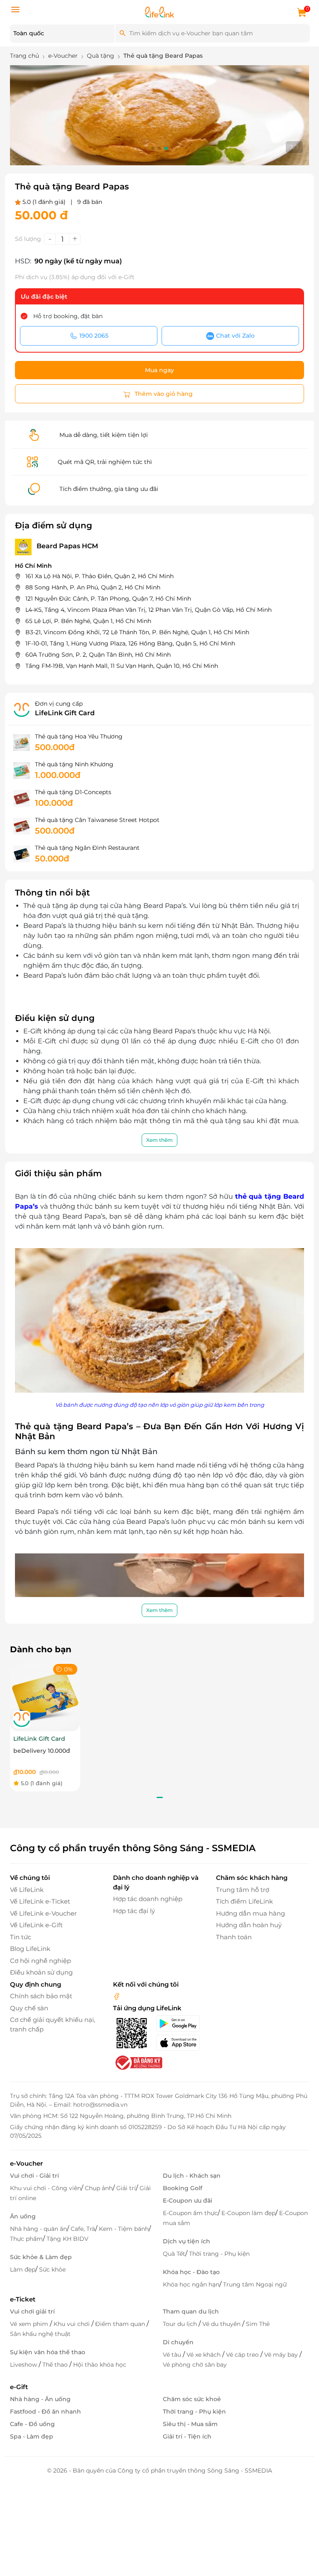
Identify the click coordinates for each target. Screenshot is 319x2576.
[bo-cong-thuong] (138, 2062)
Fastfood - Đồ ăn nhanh (45, 2412)
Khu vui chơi (72, 2324)
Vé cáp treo (243, 2355)
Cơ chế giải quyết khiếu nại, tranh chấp (53, 2024)
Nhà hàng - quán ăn (38, 2229)
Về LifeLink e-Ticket (40, 1901)
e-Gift (19, 2387)
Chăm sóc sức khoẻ (192, 2399)
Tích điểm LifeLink (244, 1901)
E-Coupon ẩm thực (190, 2213)
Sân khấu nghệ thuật (40, 2334)
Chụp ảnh (99, 2188)
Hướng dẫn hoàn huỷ (249, 1925)
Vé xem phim (30, 2324)
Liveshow (24, 2365)
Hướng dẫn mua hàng (250, 1913)
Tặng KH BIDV (67, 2239)
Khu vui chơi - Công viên (45, 2188)
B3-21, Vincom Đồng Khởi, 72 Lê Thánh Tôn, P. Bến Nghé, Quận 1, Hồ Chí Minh (137, 632)
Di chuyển (178, 2342)
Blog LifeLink (30, 1949)
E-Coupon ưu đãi (188, 2201)
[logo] (159, 11)
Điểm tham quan (121, 2324)
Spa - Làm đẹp (32, 2436)
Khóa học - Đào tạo (191, 2272)
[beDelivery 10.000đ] (45, 1696)
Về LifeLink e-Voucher (43, 1913)
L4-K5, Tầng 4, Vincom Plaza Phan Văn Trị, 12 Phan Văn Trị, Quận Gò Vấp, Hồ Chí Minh (148, 610)
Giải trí (126, 2188)
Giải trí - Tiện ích (187, 2436)
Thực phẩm (26, 2239)
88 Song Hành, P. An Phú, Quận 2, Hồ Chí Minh (93, 587)
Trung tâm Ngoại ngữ (255, 2284)
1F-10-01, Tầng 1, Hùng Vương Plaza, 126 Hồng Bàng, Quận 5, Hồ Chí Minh (130, 643)
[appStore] (181, 2043)
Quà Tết (174, 2254)
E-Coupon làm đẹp (248, 2213)
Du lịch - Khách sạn (192, 2176)
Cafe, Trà (83, 2229)
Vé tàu (173, 2355)
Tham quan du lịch (191, 2311)
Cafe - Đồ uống (32, 2424)
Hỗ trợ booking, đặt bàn (68, 316)
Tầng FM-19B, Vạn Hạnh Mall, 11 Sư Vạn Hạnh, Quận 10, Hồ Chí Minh (122, 666)
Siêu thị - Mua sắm (190, 2424)
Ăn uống (23, 2216)
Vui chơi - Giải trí (34, 2176)
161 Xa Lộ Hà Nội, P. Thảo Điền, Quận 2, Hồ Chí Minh (99, 576)
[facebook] (117, 1996)
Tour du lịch (181, 2324)
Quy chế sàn (29, 2008)
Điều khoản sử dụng (41, 1972)
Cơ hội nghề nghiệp (40, 1961)
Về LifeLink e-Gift (36, 1925)
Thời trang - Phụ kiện (219, 2254)
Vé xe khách (204, 2355)
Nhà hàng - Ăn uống (40, 2399)
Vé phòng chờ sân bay (195, 2365)
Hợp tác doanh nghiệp (148, 1899)
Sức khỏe (52, 2269)
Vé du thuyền (222, 2324)
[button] (153, 148)
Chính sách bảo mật (41, 1996)
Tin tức (21, 1937)
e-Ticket (23, 2299)
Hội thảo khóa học (100, 2365)
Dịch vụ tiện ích (186, 2241)
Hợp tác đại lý (134, 1911)
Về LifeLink (27, 1890)
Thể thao (56, 2365)
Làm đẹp (23, 2269)
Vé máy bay (282, 2355)
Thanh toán (234, 1937)
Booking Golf (183, 2188)
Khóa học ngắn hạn (191, 2284)
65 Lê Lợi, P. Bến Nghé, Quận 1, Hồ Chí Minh (88, 621)
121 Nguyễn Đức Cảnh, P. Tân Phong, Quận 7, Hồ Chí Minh (108, 599)
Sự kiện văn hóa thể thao (48, 2352)
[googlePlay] (181, 2024)
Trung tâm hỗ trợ (243, 1890)
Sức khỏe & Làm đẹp (41, 2257)
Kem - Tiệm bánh (124, 2229)
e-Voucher (26, 2163)
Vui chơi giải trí (32, 2311)
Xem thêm (159, 1140)
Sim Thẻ (258, 2324)
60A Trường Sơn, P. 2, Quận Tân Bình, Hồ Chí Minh (98, 655)
